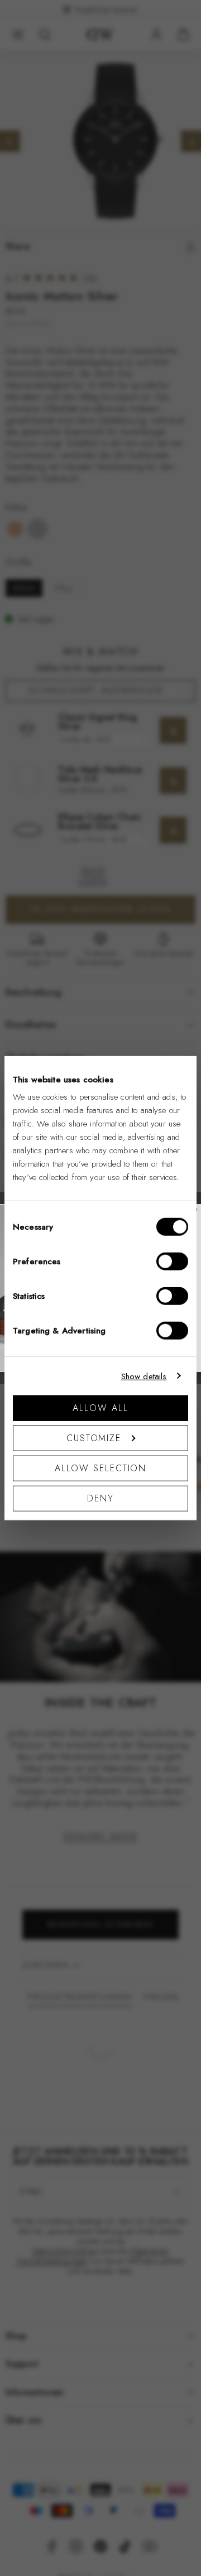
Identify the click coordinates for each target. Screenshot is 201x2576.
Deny (100, 1498)
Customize (94, 1438)
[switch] (172, 1261)
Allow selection (101, 1468)
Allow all (100, 1408)
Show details (144, 1376)
